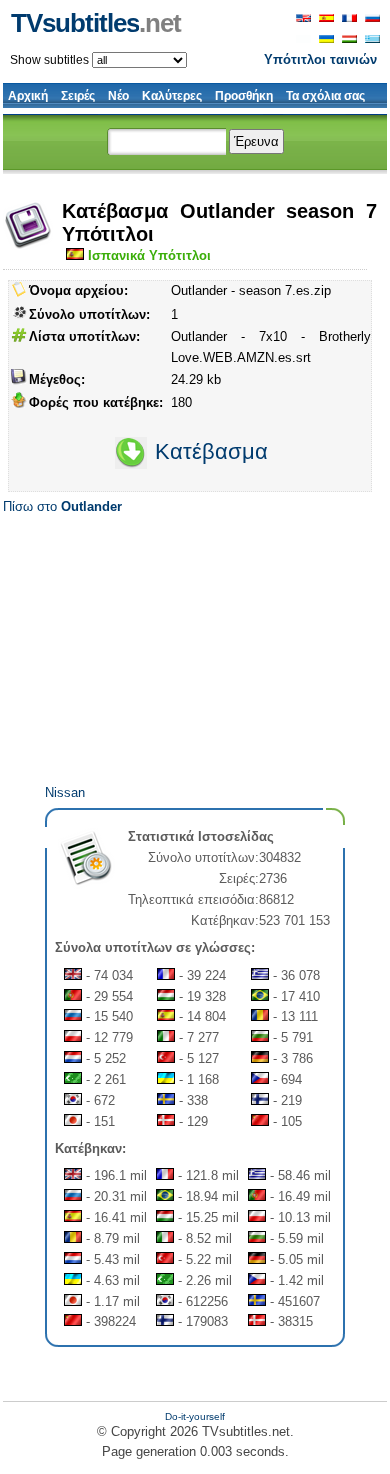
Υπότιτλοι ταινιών (320, 59)
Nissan (65, 792)
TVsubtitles (96, 23)
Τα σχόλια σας (325, 96)
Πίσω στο (62, 506)
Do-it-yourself (195, 1416)
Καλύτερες (172, 96)
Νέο (118, 96)
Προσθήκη (244, 96)
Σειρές (78, 96)
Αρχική (28, 96)
